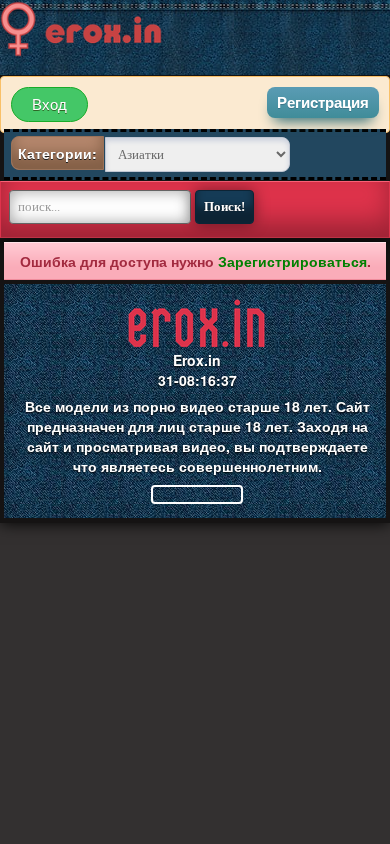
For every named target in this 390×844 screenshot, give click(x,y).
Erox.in (197, 360)
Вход (49, 104)
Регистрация (323, 102)
